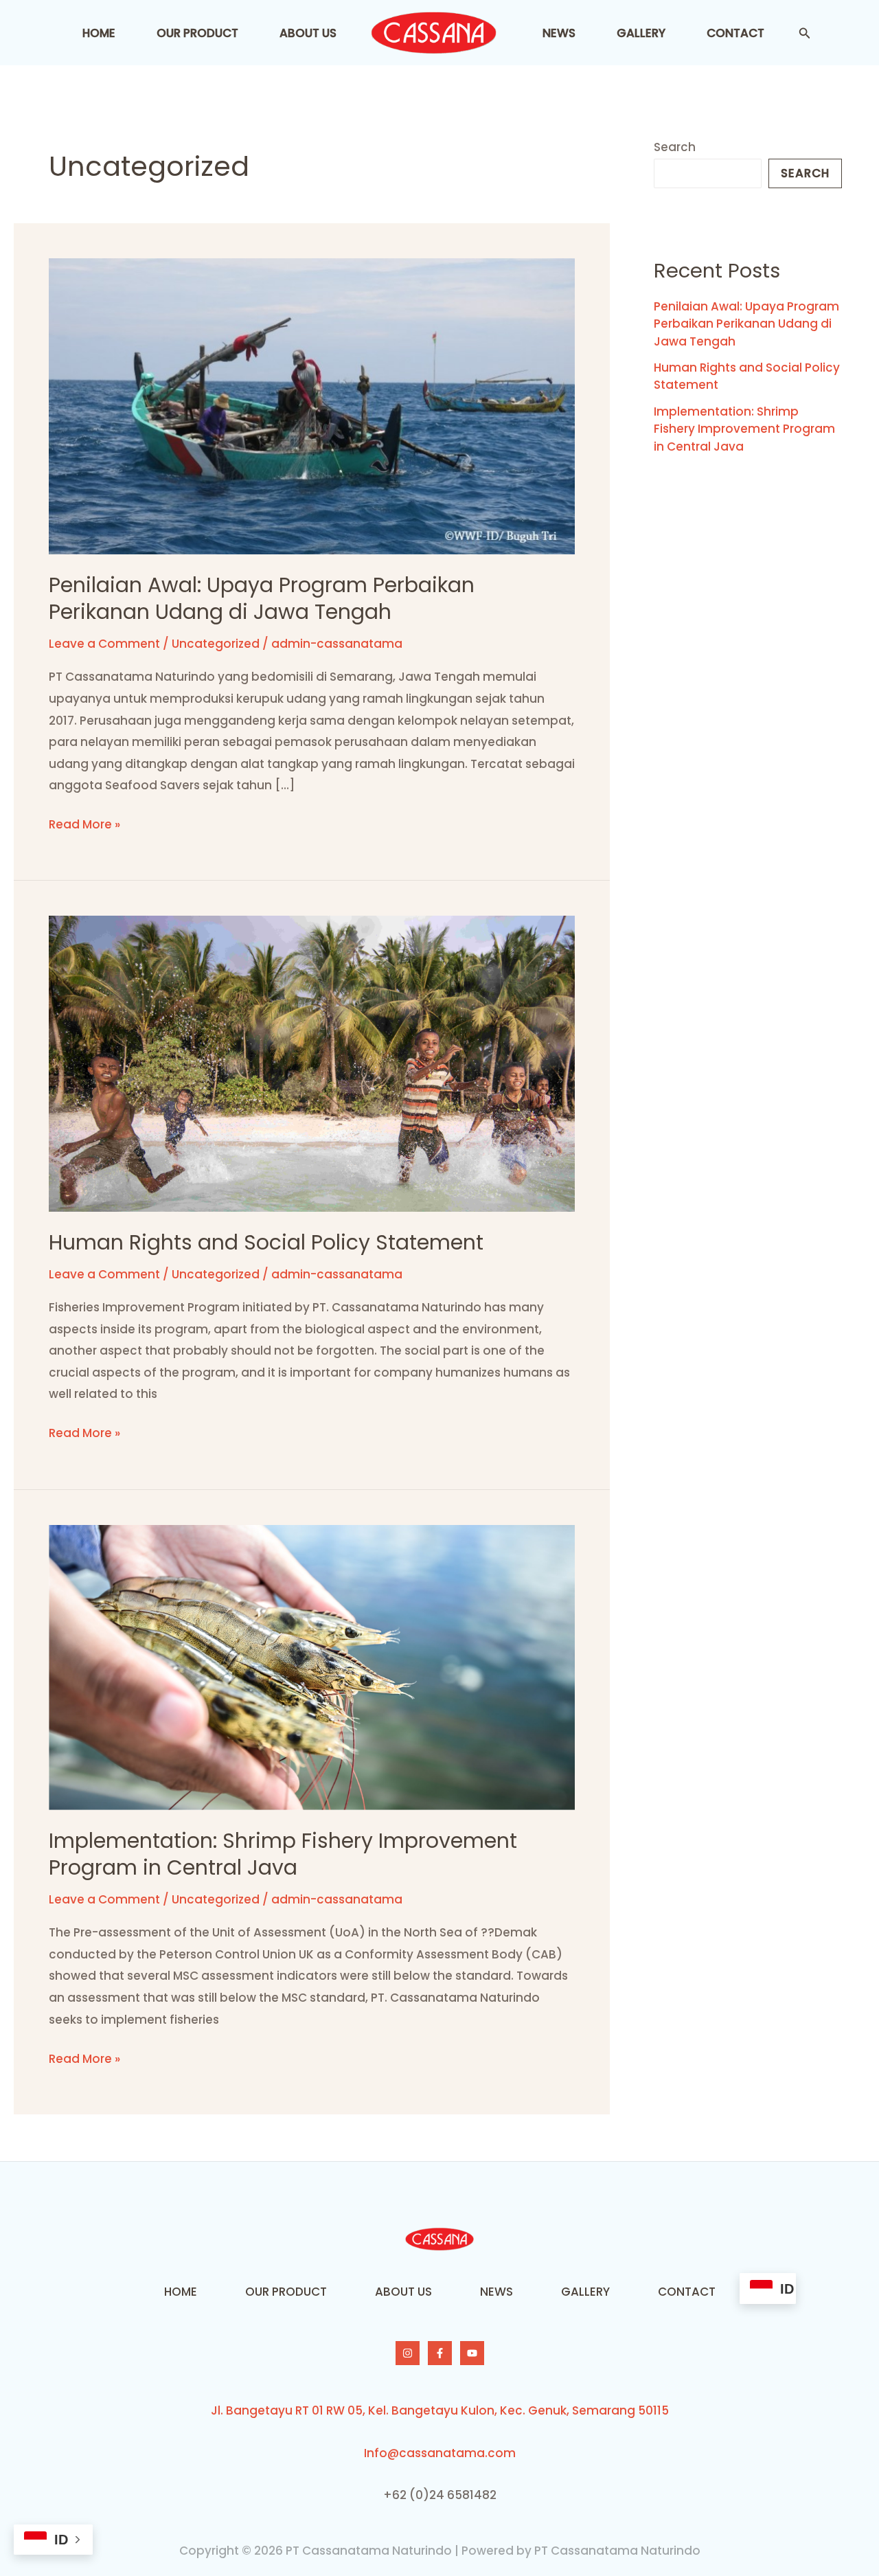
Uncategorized (216, 644)
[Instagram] (408, 2353)
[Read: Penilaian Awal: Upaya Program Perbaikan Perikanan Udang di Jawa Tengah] (312, 405)
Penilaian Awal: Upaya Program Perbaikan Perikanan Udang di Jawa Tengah (262, 598)
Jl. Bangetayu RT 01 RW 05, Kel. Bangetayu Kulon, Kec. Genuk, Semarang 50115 (440, 2410)
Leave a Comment (104, 644)
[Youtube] (472, 2353)
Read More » (84, 823)
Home (99, 33)
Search (675, 147)
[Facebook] (440, 2353)
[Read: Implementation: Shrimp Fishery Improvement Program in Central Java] (312, 1667)
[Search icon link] (805, 35)
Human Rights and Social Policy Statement (266, 1242)
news (559, 33)
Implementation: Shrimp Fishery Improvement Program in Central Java (283, 1854)
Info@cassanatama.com (440, 2453)
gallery (641, 33)
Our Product (197, 33)
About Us (308, 33)
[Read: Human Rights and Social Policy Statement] (312, 1063)
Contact (735, 33)
